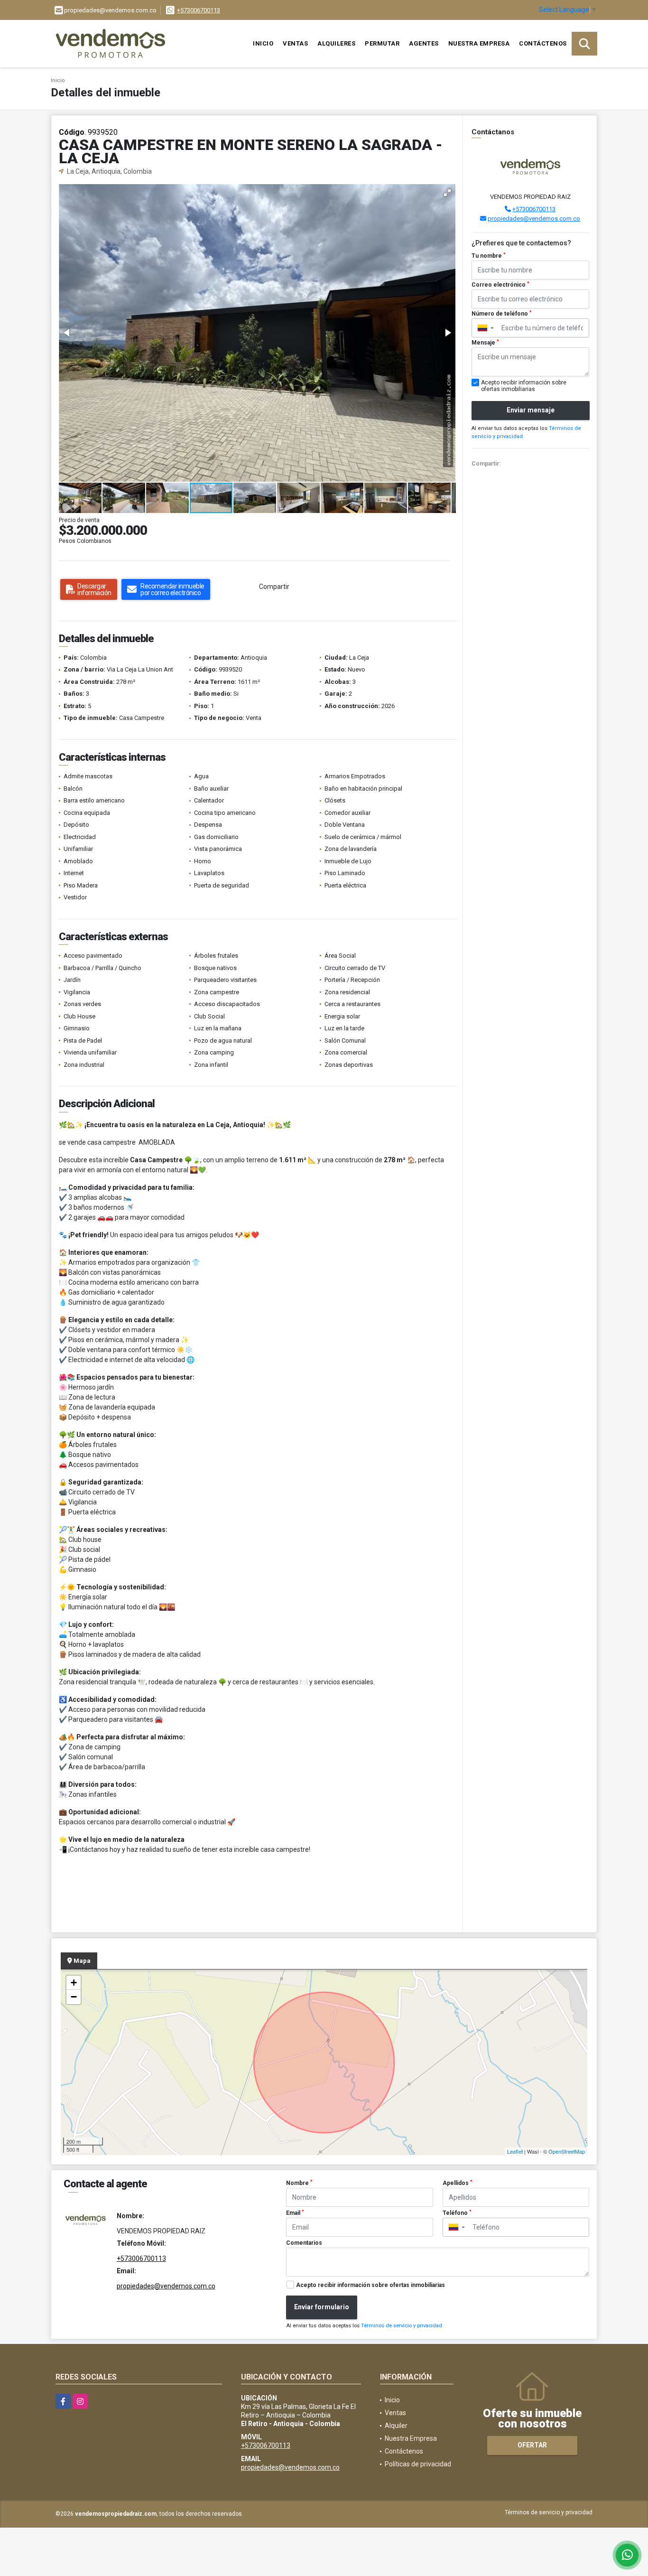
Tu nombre (489, 256)
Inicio (263, 43)
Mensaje (485, 343)
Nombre (299, 2183)
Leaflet (515, 2151)
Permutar (382, 43)
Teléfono (457, 2213)
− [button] (74, 1997)
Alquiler (396, 2426)
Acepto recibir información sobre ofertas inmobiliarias (370, 2285)
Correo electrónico (500, 285)
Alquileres (336, 43)
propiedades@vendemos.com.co (534, 219)
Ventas (295, 43)
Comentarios (304, 2243)
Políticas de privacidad (418, 2464)
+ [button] (74, 1983)
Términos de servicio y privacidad (402, 2326)
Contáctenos (543, 43)
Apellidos (458, 2183)
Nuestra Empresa (479, 43)
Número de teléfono (502, 314)
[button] (447, 193)
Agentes (424, 43)
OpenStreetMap (567, 2151)
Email (295, 2213)
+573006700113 (199, 10)
